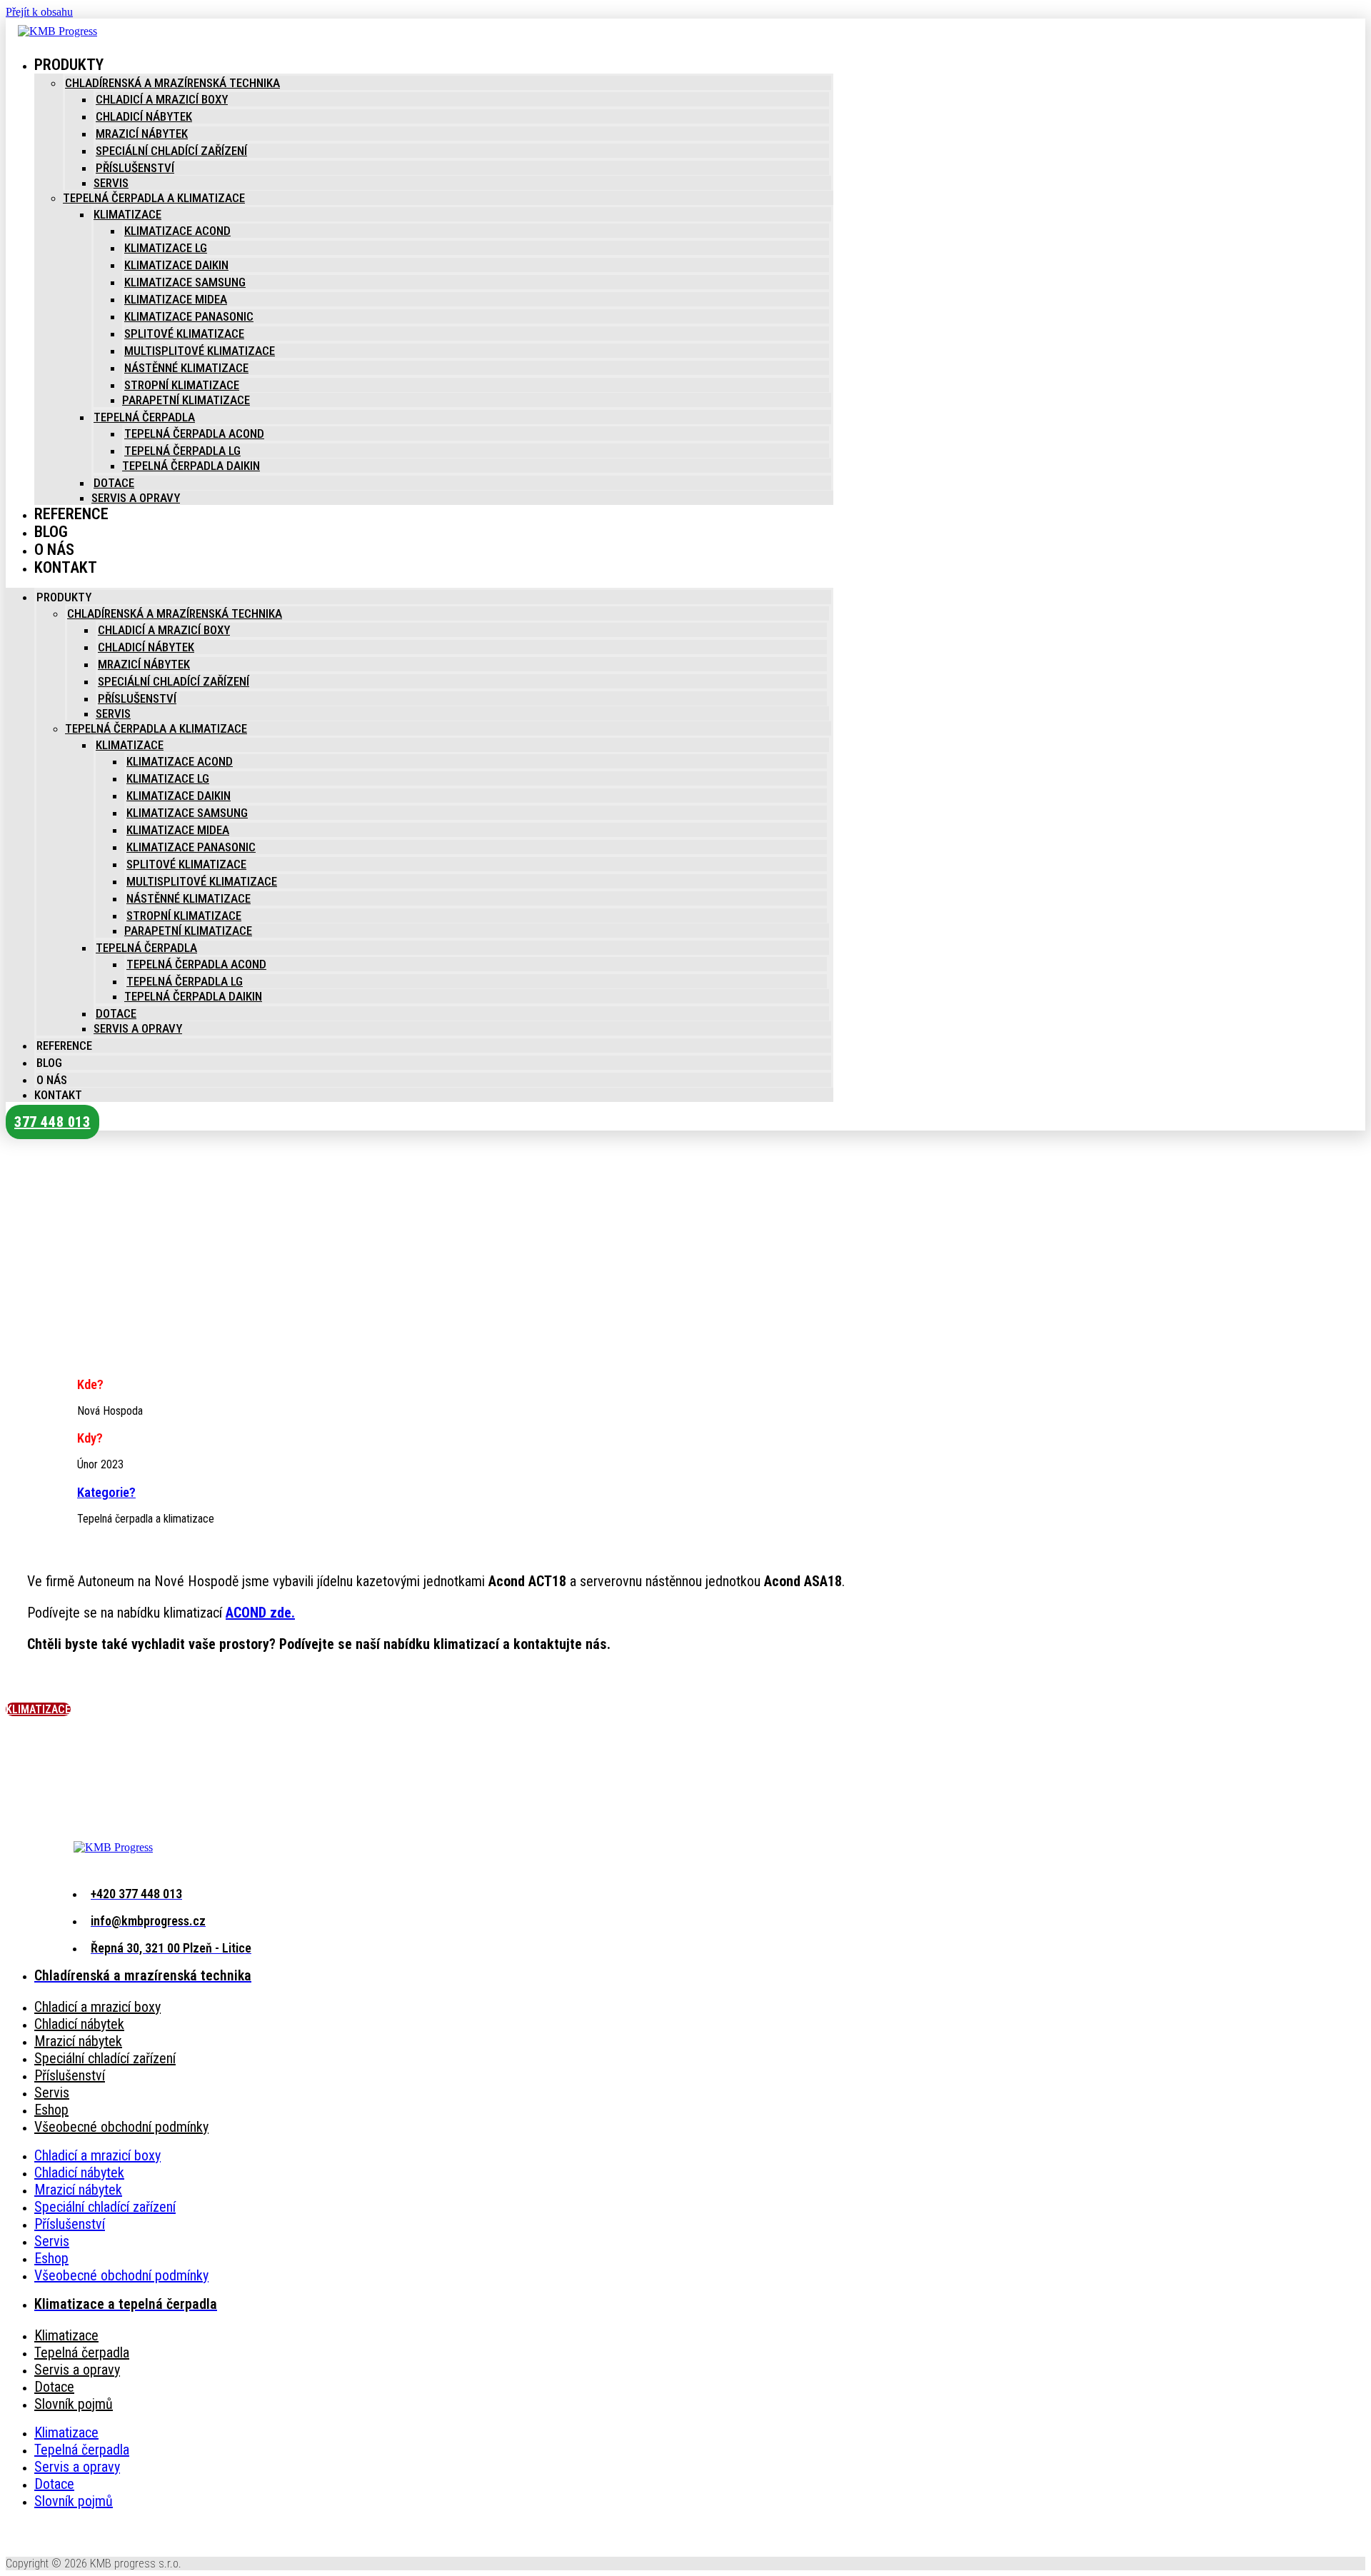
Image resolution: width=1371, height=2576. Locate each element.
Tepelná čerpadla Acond (194, 433)
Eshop (51, 2110)
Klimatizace (127, 214)
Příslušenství (135, 168)
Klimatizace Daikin (176, 265)
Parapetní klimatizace (186, 400)
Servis (111, 183)
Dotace (114, 483)
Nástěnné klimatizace (186, 368)
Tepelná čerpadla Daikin (191, 466)
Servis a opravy (136, 498)
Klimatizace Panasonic (189, 316)
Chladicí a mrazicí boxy (162, 99)
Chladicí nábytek (144, 116)
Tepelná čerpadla (144, 417)
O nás (52, 1080)
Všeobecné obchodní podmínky (121, 2127)
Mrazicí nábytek (142, 134)
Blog (49, 1063)
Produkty (69, 65)
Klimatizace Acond (177, 231)
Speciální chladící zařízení (171, 151)
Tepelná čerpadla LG (182, 451)
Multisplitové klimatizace (200, 351)
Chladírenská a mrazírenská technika (172, 83)
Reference (71, 514)
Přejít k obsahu (39, 12)
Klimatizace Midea (176, 299)
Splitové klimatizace (184, 334)
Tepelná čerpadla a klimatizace (154, 198)
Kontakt (66, 567)
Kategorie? (106, 1493)
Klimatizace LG (166, 248)
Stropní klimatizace (182, 385)
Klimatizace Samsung (185, 282)
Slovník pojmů (74, 2404)
